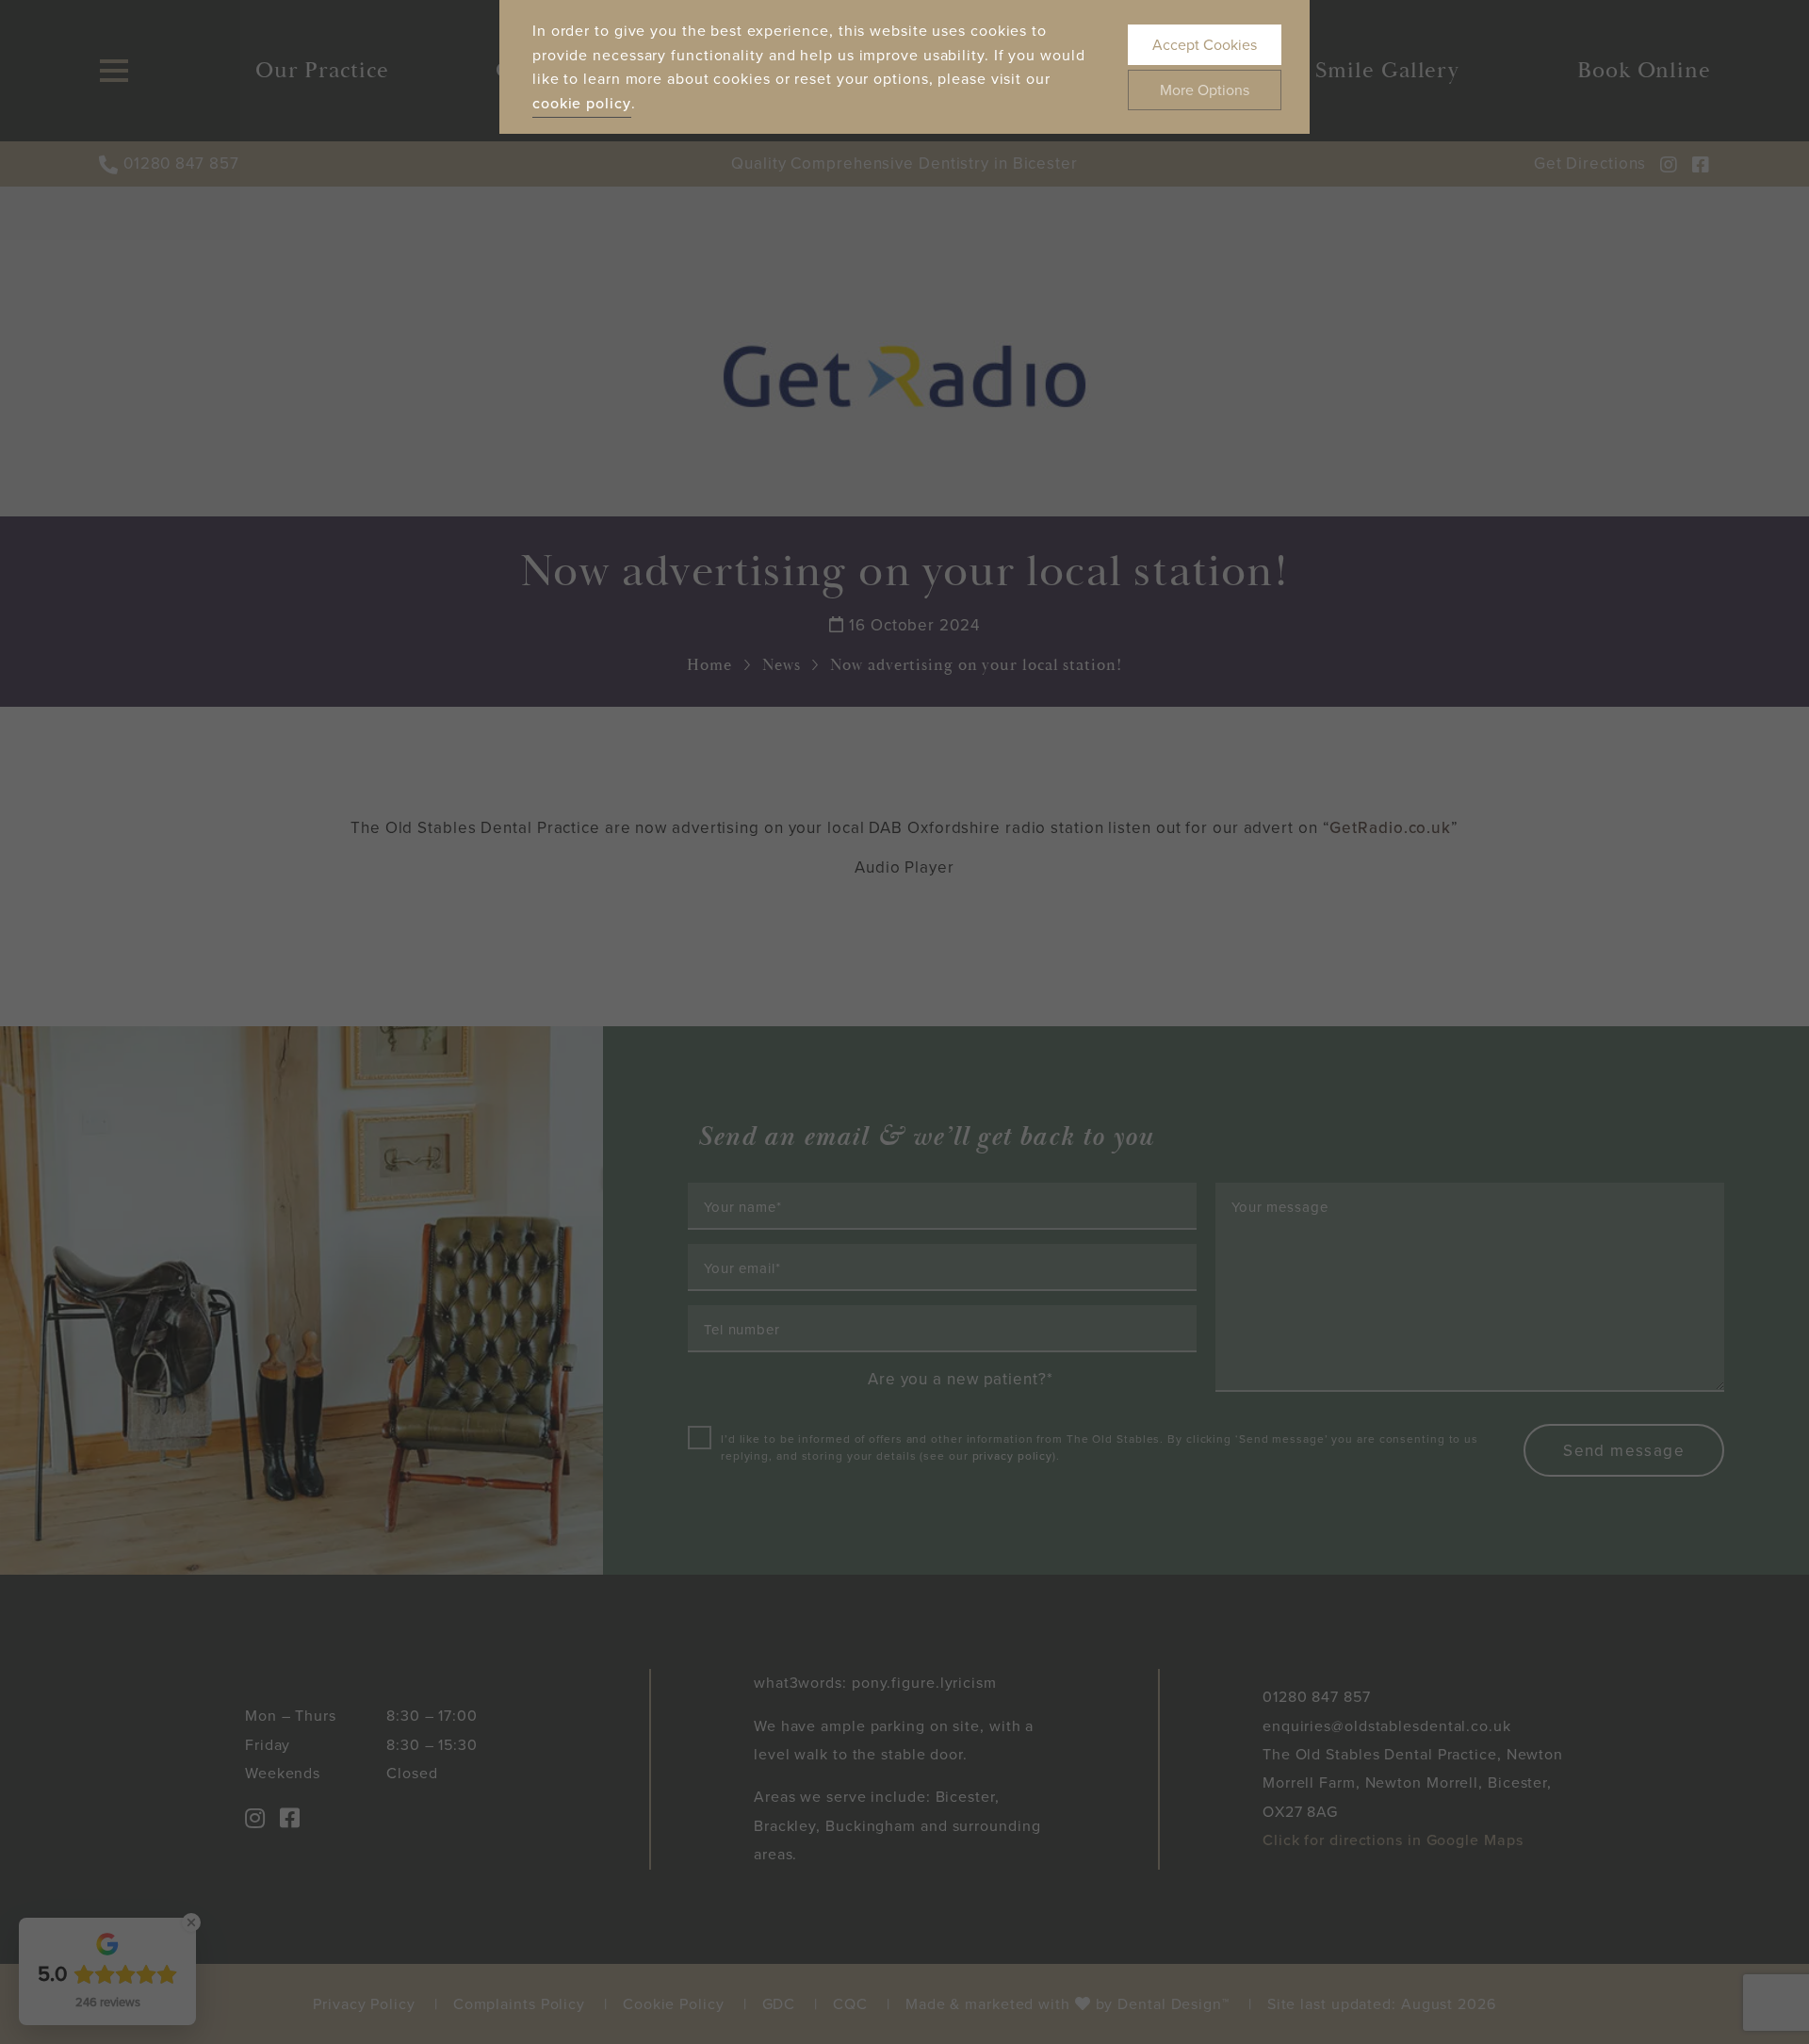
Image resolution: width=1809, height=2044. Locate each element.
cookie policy (582, 103)
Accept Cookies (1205, 45)
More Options (1205, 90)
